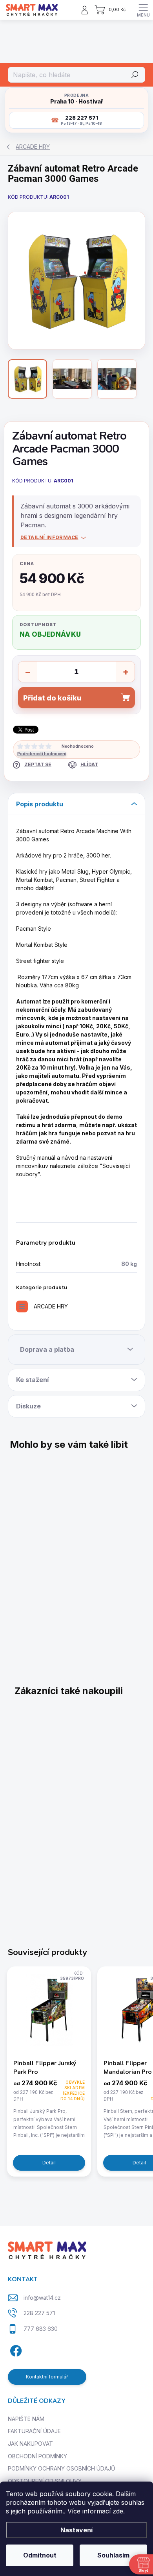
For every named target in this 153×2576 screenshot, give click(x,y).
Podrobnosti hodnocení (42, 754)
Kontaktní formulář (47, 2377)
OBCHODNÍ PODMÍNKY (37, 2456)
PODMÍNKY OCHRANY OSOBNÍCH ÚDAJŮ (61, 2468)
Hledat (135, 75)
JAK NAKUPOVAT (30, 2444)
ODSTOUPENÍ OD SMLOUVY (45, 2481)
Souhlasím (113, 2555)
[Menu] (143, 10)
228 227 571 (39, 2313)
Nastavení (76, 2530)
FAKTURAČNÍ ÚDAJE (34, 2431)
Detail (49, 2163)
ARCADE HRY (51, 1306)
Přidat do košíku (52, 698)
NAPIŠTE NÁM (26, 2419)
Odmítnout (40, 2555)
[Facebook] (15, 2350)
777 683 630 (41, 2329)
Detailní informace (49, 537)
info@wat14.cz (42, 2298)
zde (118, 2511)
